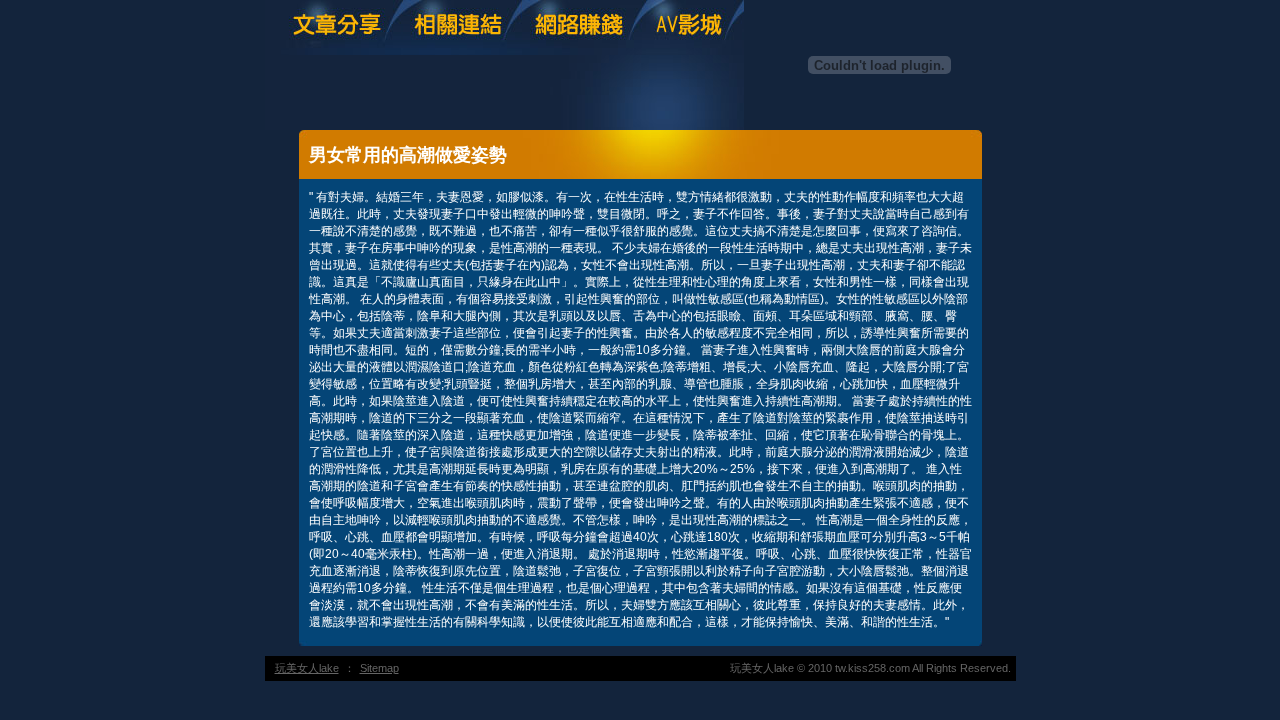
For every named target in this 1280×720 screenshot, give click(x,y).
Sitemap (379, 668)
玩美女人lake (307, 668)
